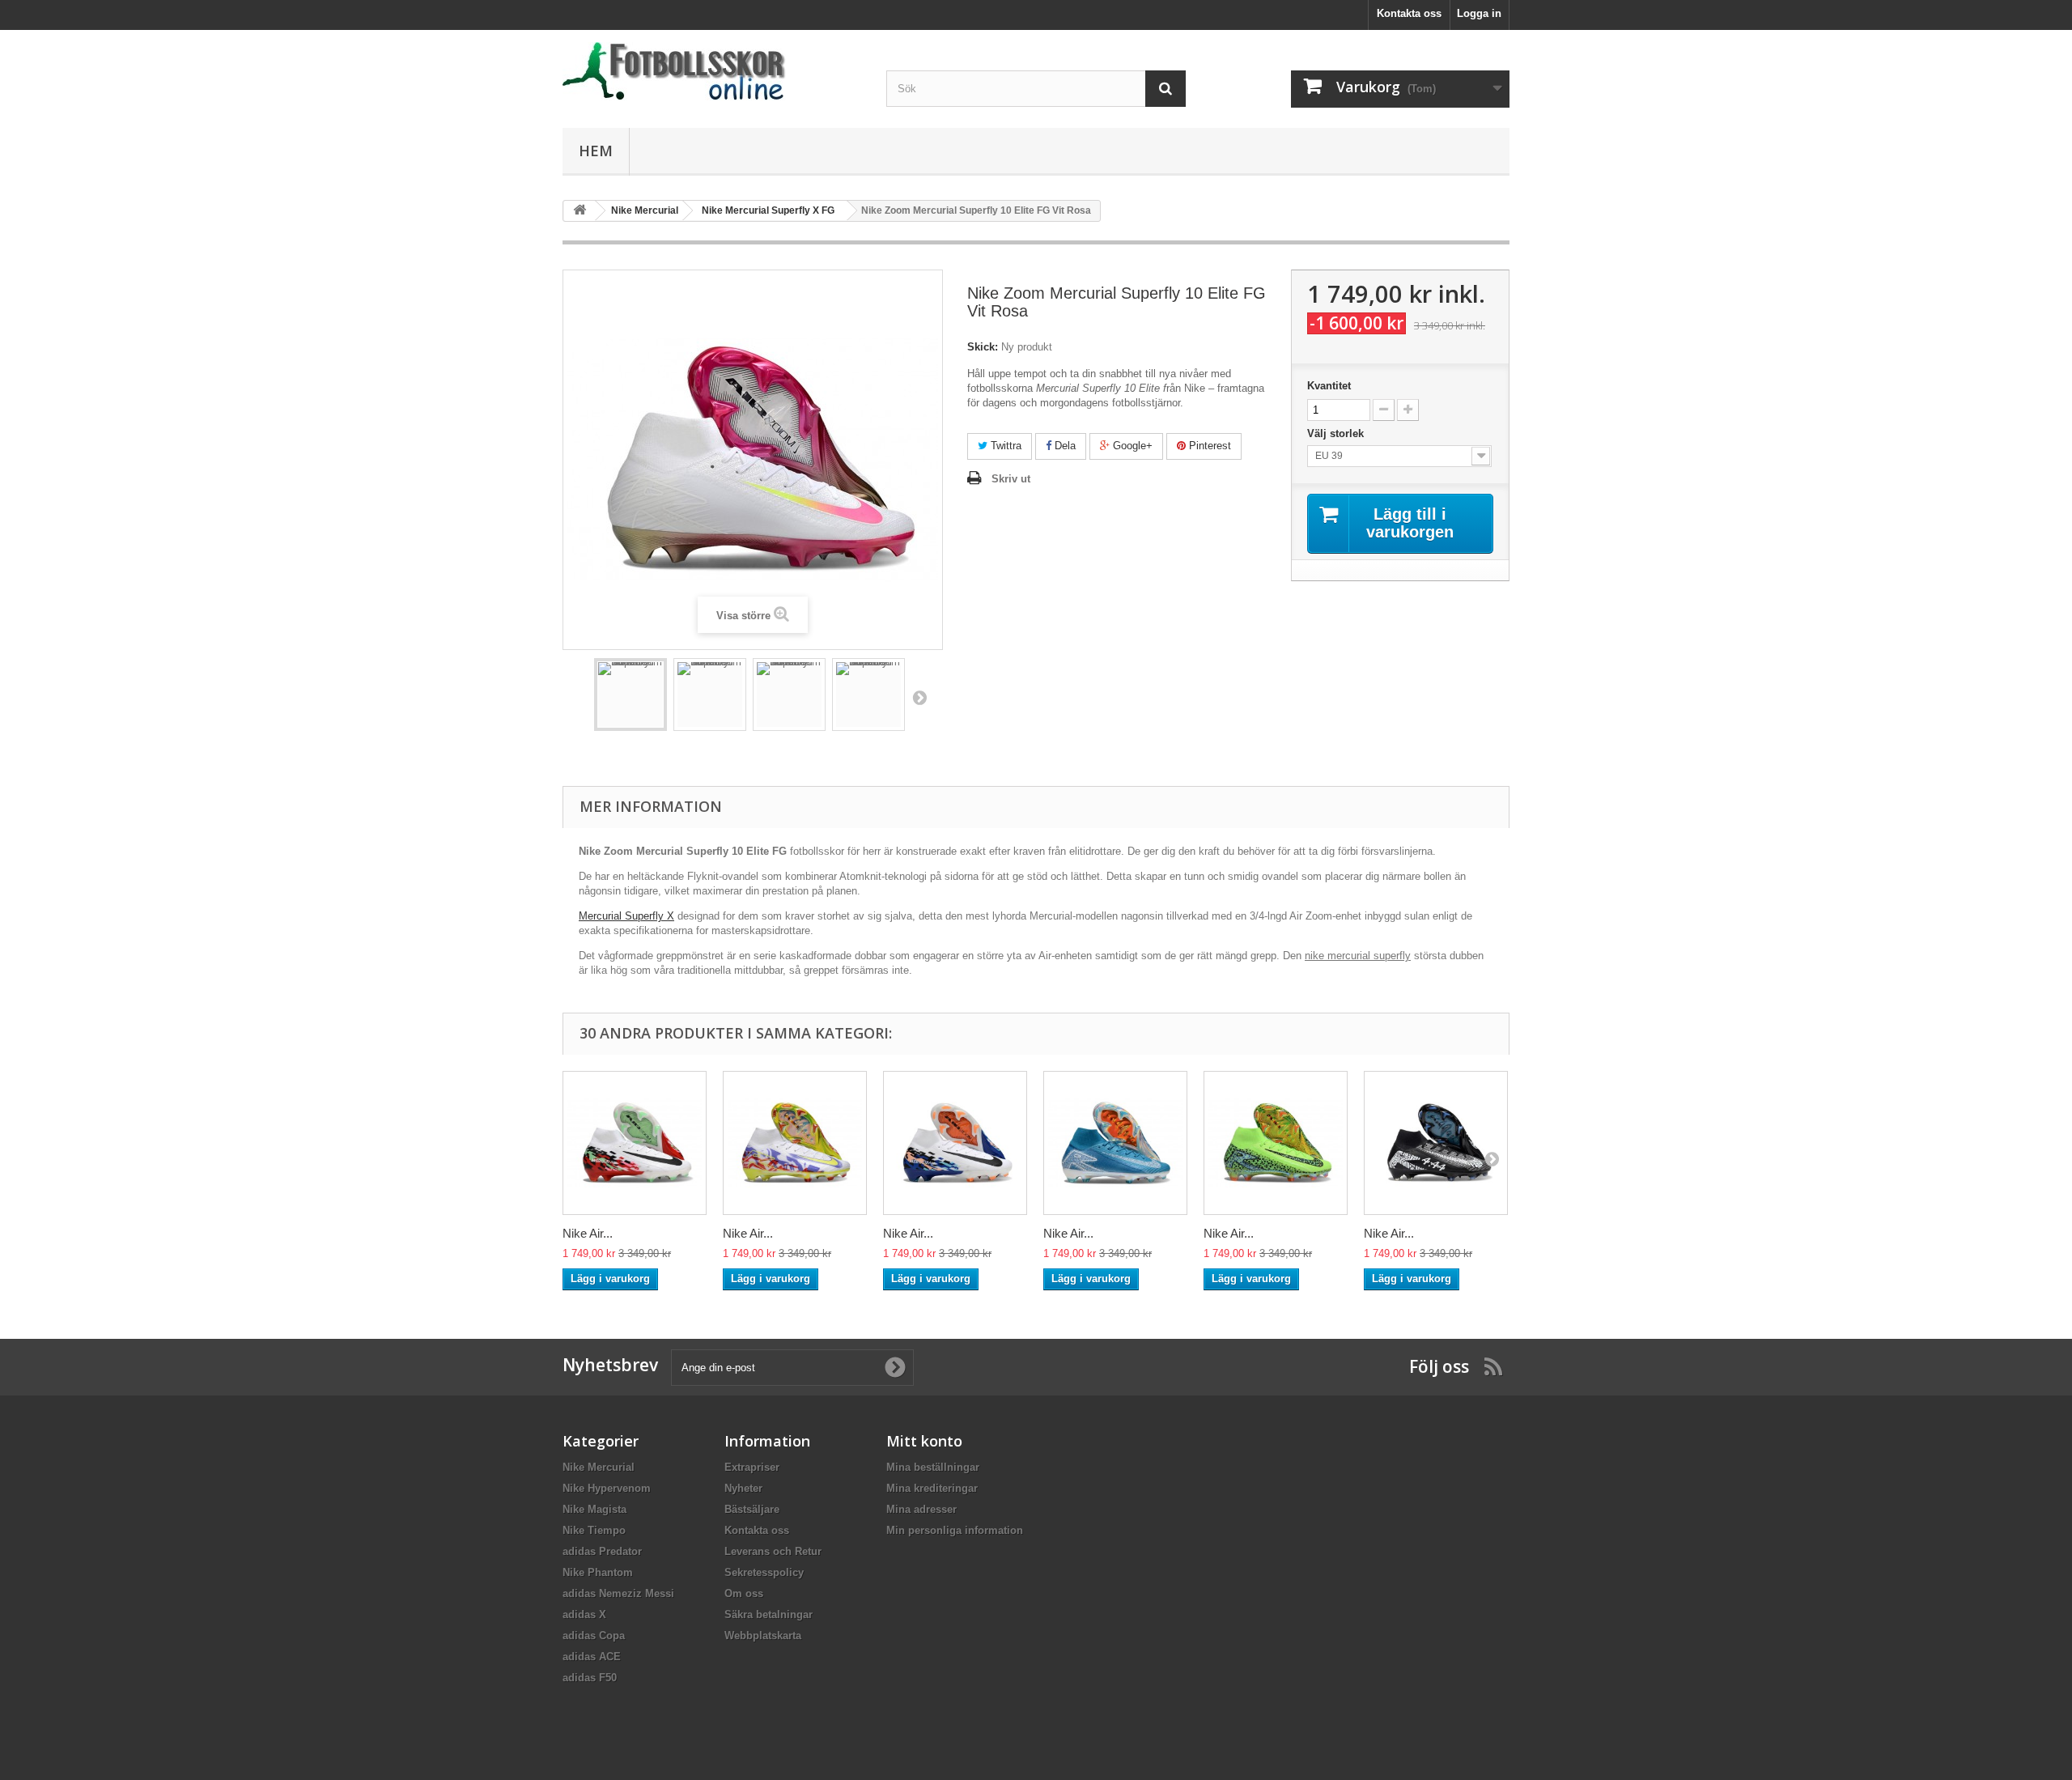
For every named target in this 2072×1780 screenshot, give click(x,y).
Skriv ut (1011, 479)
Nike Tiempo (594, 1530)
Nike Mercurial (599, 1467)
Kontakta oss (1409, 13)
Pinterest (1208, 446)
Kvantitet (1329, 386)
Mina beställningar (933, 1467)
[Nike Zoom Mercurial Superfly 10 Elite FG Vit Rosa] (631, 695)
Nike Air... (588, 1233)
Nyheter (743, 1488)
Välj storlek (1337, 433)
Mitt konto (924, 1441)
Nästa (919, 697)
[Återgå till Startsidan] (580, 211)
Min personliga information (955, 1530)
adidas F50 (590, 1678)
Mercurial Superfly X (626, 916)
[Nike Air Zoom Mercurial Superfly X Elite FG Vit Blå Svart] (955, 1143)
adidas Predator (602, 1551)
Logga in (1479, 13)
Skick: (983, 347)
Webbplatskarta (763, 1636)
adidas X (584, 1614)
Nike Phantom (598, 1572)
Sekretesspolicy (764, 1572)
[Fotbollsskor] (712, 71)
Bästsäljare (752, 1509)
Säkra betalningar (769, 1614)
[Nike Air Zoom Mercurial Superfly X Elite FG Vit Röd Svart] (635, 1143)
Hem (596, 151)
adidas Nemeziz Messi (618, 1593)
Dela (1064, 446)
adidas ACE (592, 1657)
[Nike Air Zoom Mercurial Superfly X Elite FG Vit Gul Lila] (795, 1143)
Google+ (1131, 446)
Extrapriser (752, 1467)
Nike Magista (594, 1509)
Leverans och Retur (773, 1551)
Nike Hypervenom (607, 1488)
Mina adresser (921, 1509)
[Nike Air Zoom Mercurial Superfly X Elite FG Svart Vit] (1436, 1143)
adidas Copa (594, 1636)
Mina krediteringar (932, 1488)
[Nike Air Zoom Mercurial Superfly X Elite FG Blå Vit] (1115, 1143)
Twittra (1004, 446)
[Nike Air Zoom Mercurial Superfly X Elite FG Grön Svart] (1276, 1143)
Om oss (744, 1593)
